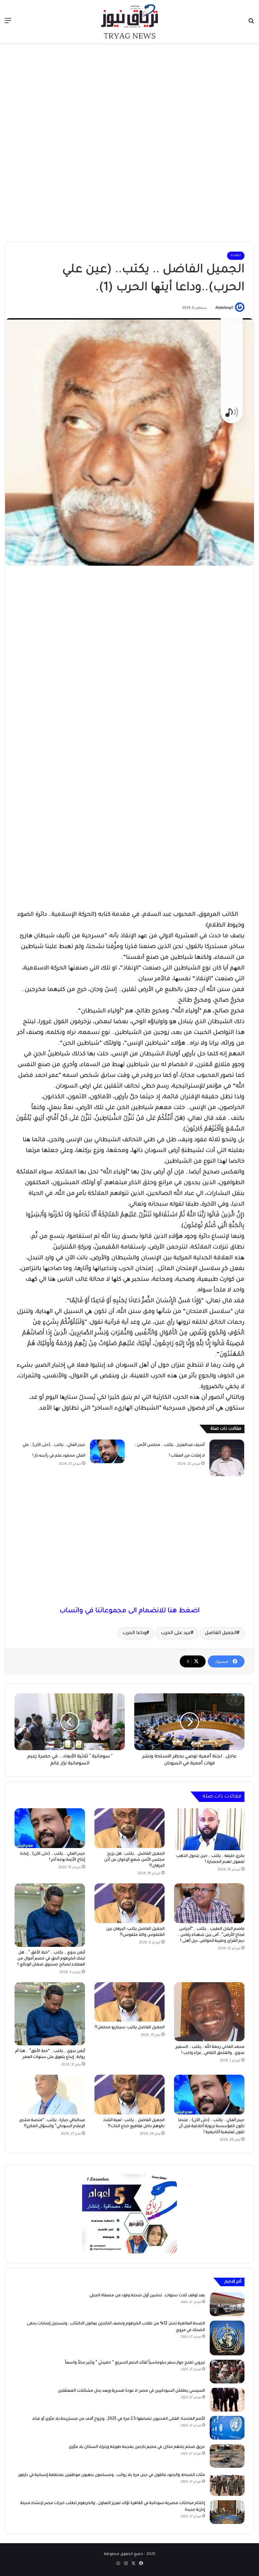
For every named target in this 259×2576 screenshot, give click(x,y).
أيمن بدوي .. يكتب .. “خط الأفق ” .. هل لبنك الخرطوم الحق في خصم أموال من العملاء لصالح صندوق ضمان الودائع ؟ (51, 1959)
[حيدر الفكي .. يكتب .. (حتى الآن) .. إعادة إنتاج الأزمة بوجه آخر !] (50, 1828)
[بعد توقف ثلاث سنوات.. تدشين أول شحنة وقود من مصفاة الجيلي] (227, 2304)
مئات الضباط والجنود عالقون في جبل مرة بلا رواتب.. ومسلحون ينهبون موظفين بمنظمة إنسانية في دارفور (112, 2475)
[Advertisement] (129, 93)
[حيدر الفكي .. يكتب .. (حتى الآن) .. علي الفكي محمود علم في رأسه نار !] (107, 1451)
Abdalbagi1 (224, 308)
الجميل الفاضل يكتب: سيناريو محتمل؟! (130, 2028)
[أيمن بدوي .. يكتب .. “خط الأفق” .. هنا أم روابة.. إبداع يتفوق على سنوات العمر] (50, 2014)
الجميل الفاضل (221, 1633)
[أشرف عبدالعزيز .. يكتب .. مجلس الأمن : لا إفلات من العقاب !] (227, 1458)
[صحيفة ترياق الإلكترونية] (129, 21)
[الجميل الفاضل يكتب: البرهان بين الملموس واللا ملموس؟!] (130, 1903)
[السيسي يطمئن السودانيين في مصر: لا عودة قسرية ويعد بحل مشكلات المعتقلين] (227, 2400)
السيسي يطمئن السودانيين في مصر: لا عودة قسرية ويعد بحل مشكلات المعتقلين (131, 2391)
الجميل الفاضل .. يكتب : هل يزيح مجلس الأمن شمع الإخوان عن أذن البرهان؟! (134, 1860)
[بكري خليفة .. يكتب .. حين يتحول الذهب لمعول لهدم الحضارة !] (209, 1829)
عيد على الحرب (176, 1633)
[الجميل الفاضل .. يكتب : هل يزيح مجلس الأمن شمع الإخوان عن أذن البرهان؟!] (130, 1828)
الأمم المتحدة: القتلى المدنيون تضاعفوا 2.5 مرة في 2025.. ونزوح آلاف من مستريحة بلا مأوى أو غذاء (119, 2419)
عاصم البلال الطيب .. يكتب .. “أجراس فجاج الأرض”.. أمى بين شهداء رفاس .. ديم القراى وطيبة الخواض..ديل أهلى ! (211, 1935)
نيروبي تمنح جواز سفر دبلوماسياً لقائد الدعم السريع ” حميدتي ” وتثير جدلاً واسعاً (135, 2363)
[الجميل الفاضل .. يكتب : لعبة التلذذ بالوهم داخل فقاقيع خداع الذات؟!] (130, 2095)
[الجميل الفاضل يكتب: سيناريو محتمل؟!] (130, 2002)
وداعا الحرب (135, 1633)
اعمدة (236, 256)
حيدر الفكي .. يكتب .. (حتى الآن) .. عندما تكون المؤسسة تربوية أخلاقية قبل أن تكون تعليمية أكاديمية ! (211, 2126)
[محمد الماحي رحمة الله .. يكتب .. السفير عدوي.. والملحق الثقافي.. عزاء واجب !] (209, 2012)
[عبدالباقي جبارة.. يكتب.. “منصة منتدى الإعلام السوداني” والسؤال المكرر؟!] (50, 2095)
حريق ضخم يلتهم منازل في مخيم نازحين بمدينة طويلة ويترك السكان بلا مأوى (137, 2447)
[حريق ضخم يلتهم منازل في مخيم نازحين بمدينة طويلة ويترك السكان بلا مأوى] (227, 2456)
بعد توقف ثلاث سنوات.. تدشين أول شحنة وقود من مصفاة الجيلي (147, 2296)
